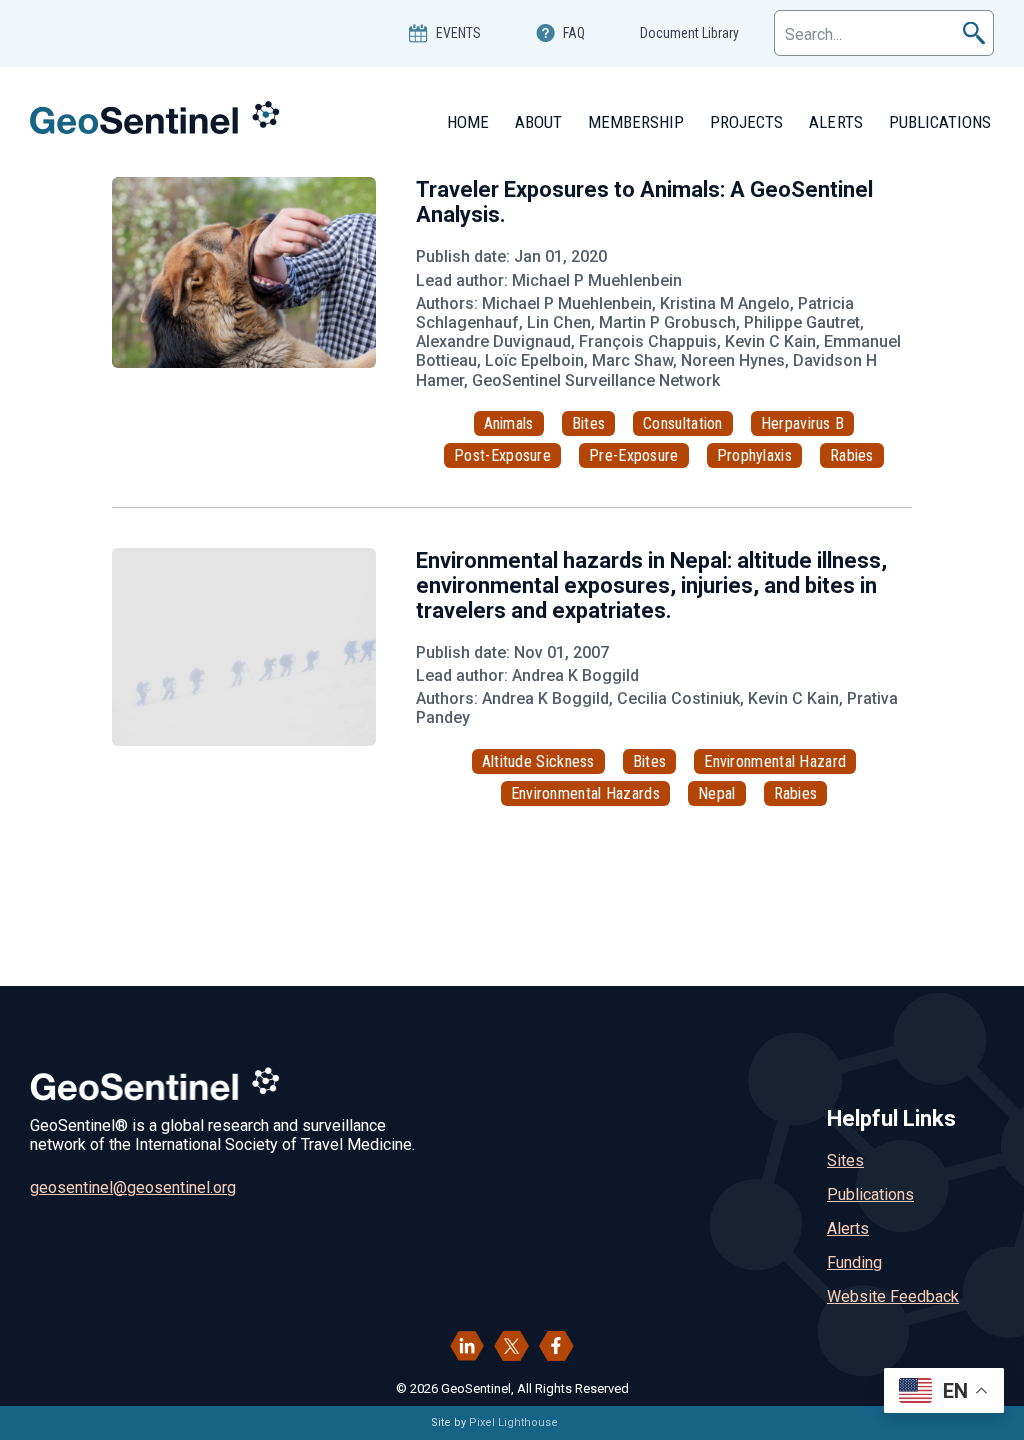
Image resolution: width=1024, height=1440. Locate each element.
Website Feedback (893, 1296)
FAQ (574, 33)
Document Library (689, 33)
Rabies (852, 455)
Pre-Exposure (634, 455)
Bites (589, 423)
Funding (854, 1262)
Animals (509, 423)
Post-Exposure (502, 455)
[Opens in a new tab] (467, 1346)
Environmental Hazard (775, 761)
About (538, 122)
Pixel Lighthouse (513, 1422)
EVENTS (458, 33)
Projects (746, 122)
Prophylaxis (754, 455)
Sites (845, 1160)
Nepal (717, 793)
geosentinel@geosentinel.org (133, 1187)
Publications (940, 122)
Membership (636, 122)
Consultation (683, 423)
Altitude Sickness (538, 761)
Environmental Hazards (585, 793)
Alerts (835, 122)
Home (468, 122)
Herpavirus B (803, 423)
